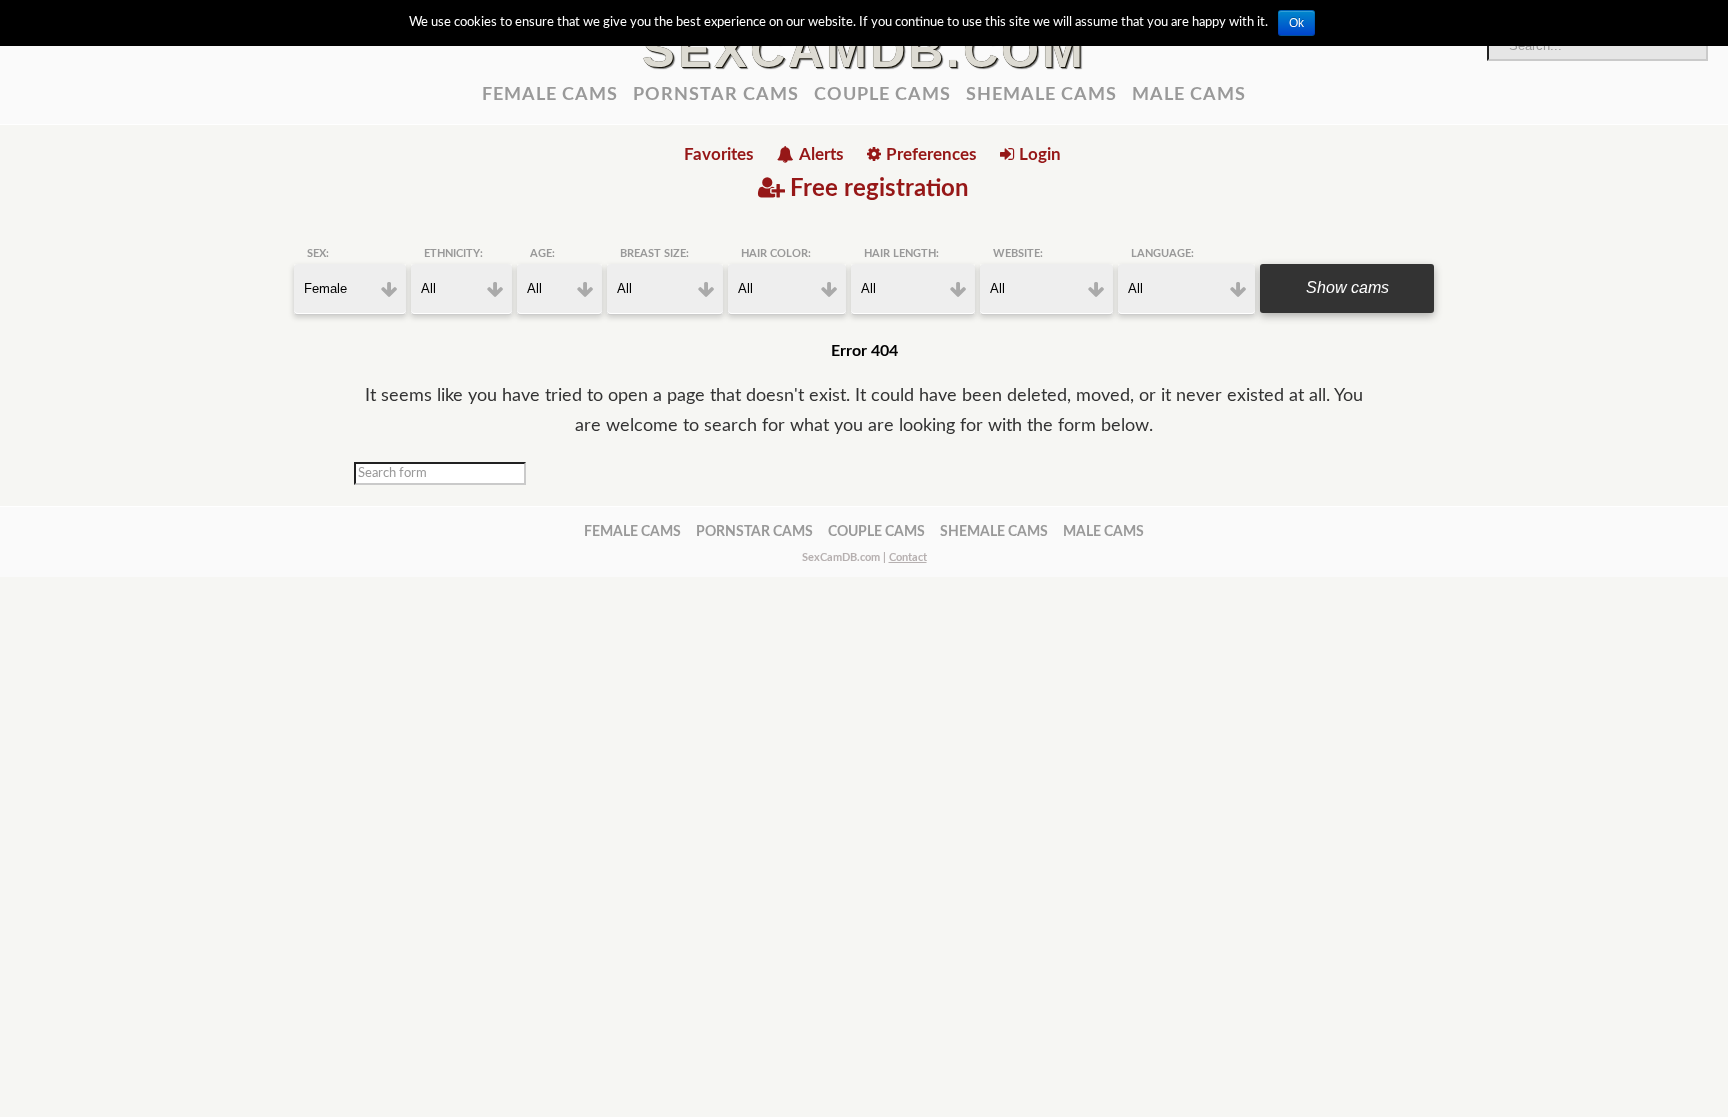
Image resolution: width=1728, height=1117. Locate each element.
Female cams (550, 95)
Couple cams (882, 95)
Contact (908, 557)
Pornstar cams (716, 95)
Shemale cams (1041, 95)
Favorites (718, 154)
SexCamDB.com (864, 50)
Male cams (1189, 95)
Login (1040, 154)
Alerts (821, 154)
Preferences (931, 154)
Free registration (879, 189)
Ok (1296, 23)
